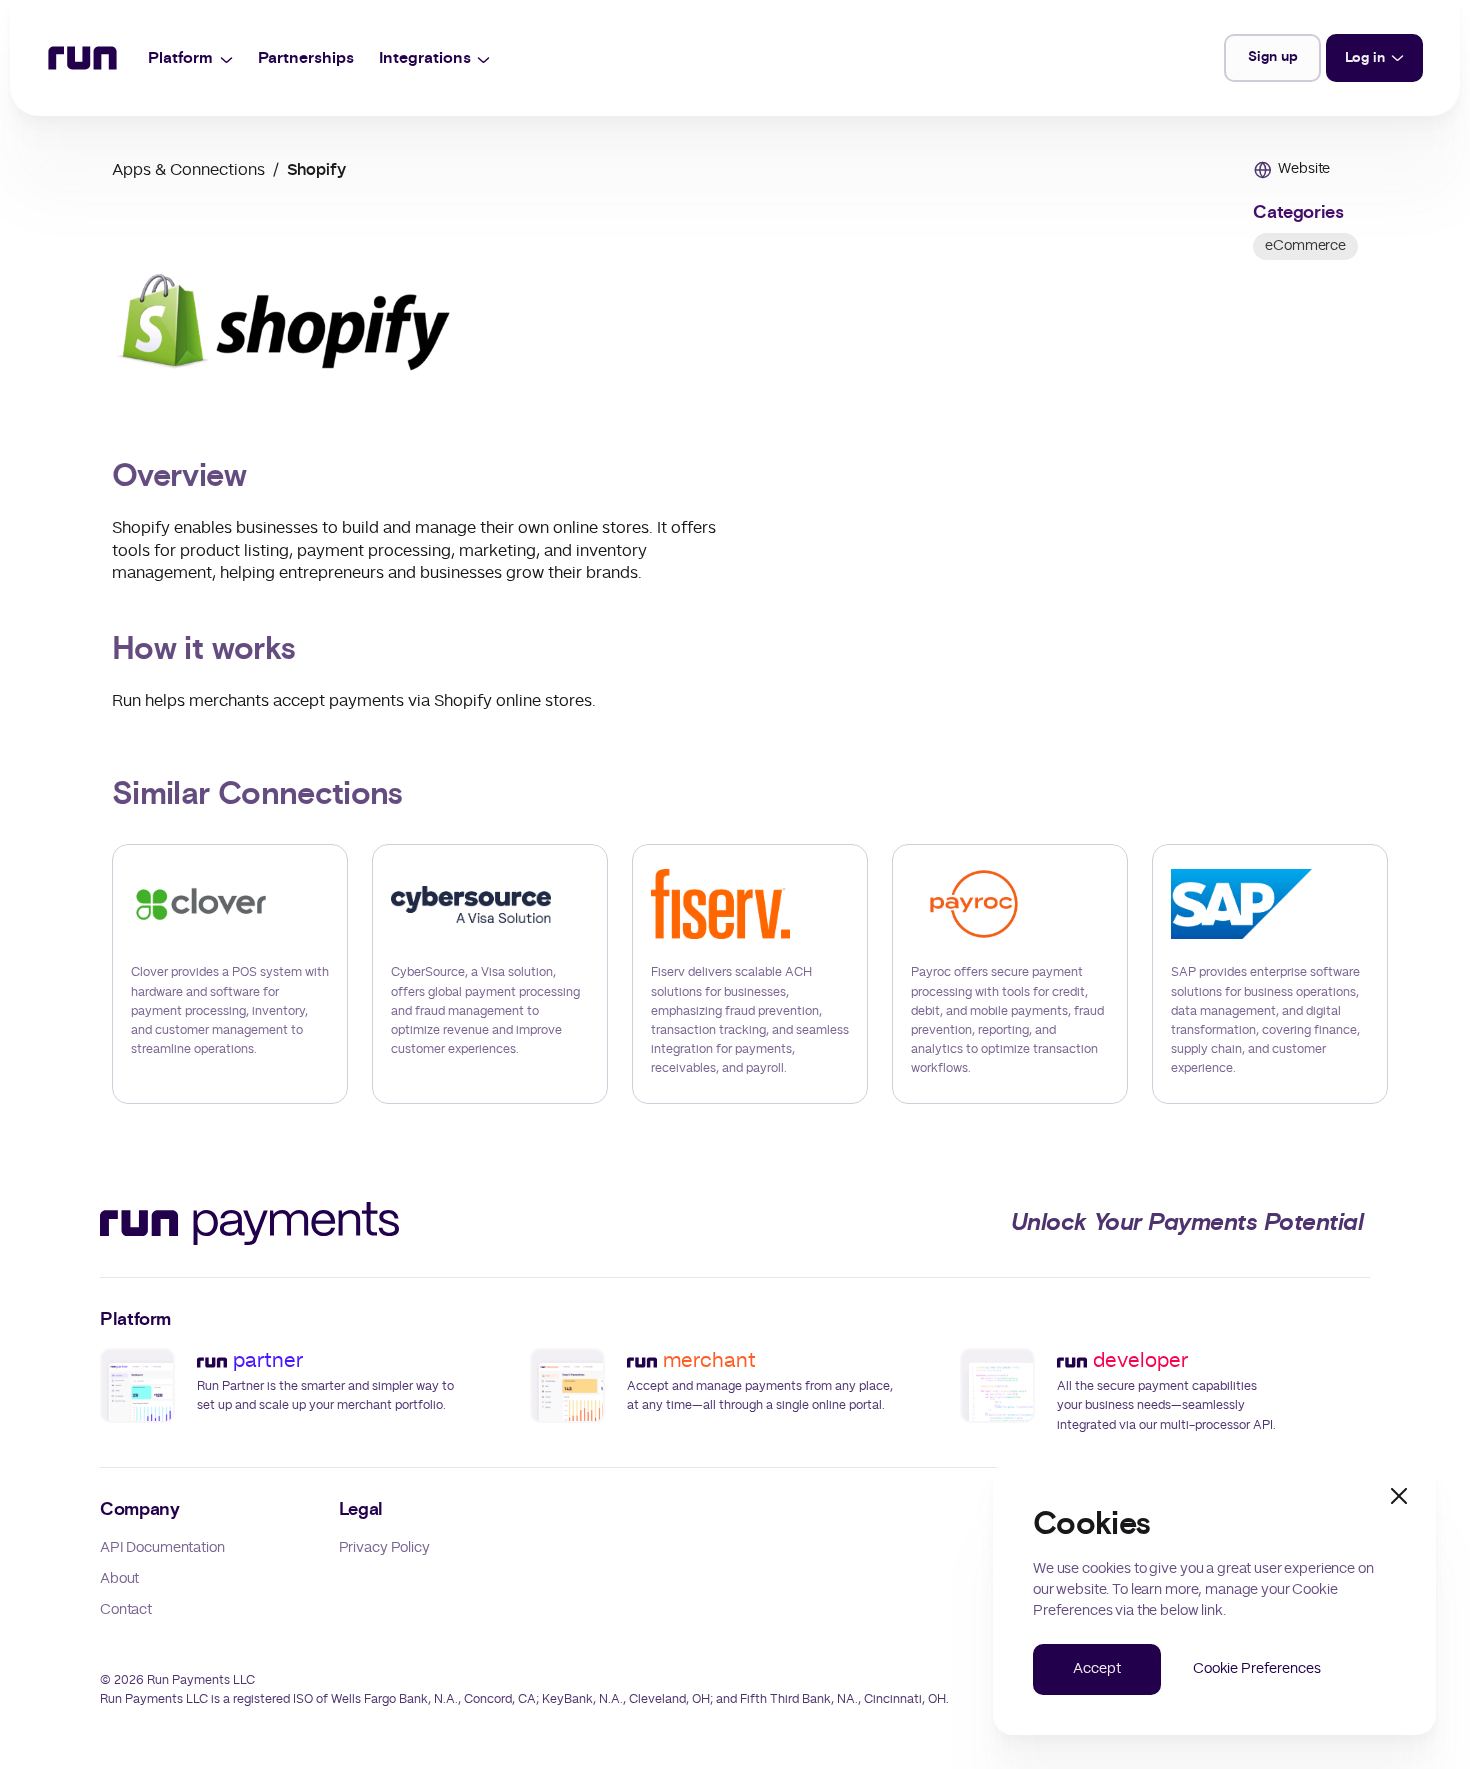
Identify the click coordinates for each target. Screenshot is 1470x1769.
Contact (126, 1610)
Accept (1097, 1669)
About (119, 1579)
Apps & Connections (188, 170)
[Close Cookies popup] (1399, 1496)
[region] (735, 973)
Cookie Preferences (1256, 1669)
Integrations (425, 58)
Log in (1365, 58)
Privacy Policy (384, 1548)
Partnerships (306, 58)
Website (1304, 169)
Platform (180, 58)
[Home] (82, 58)
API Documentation (162, 1548)
